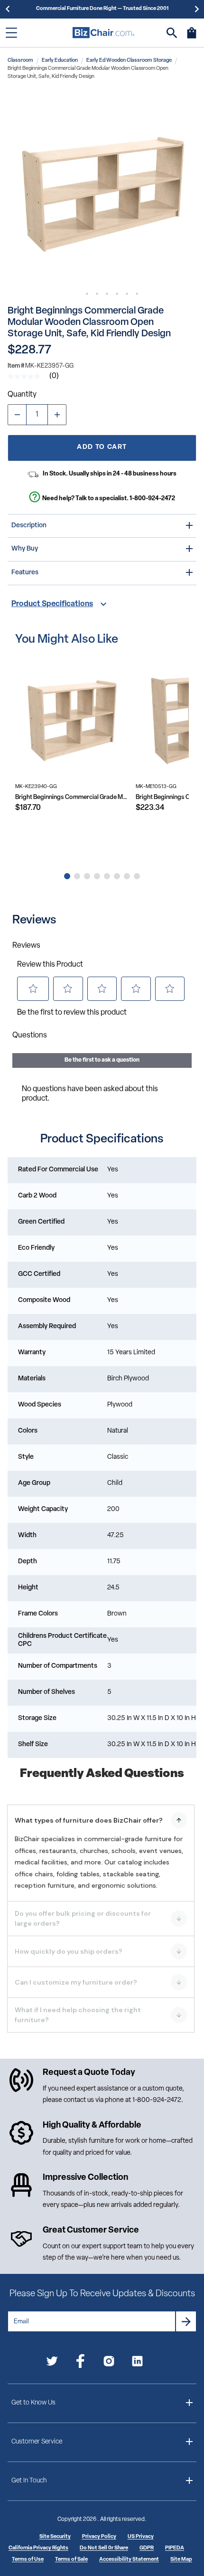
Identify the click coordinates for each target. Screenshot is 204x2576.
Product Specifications (52, 604)
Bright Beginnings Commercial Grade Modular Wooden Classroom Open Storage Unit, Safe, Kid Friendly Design (72, 797)
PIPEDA (175, 2548)
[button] (102, 189)
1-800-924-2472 (152, 499)
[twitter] (52, 2363)
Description (29, 526)
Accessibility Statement (129, 2560)
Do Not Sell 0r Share (104, 2548)
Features (25, 573)
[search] (172, 33)
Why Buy (25, 549)
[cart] (192, 38)
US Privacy (141, 2537)
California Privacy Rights (38, 2548)
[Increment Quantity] (57, 415)
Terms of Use (28, 2560)
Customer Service (37, 2442)
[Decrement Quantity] (17, 415)
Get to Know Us (33, 2403)
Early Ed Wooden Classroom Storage (129, 61)
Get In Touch (29, 2481)
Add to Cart (102, 447)
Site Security (55, 2537)
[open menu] (11, 33)
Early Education (60, 61)
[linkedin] (137, 2363)
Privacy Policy (99, 2537)
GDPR (147, 2548)
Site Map (181, 2560)
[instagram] (109, 2363)
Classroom (20, 61)
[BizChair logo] (103, 33)
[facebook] (80, 2363)
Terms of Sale (71, 2560)
